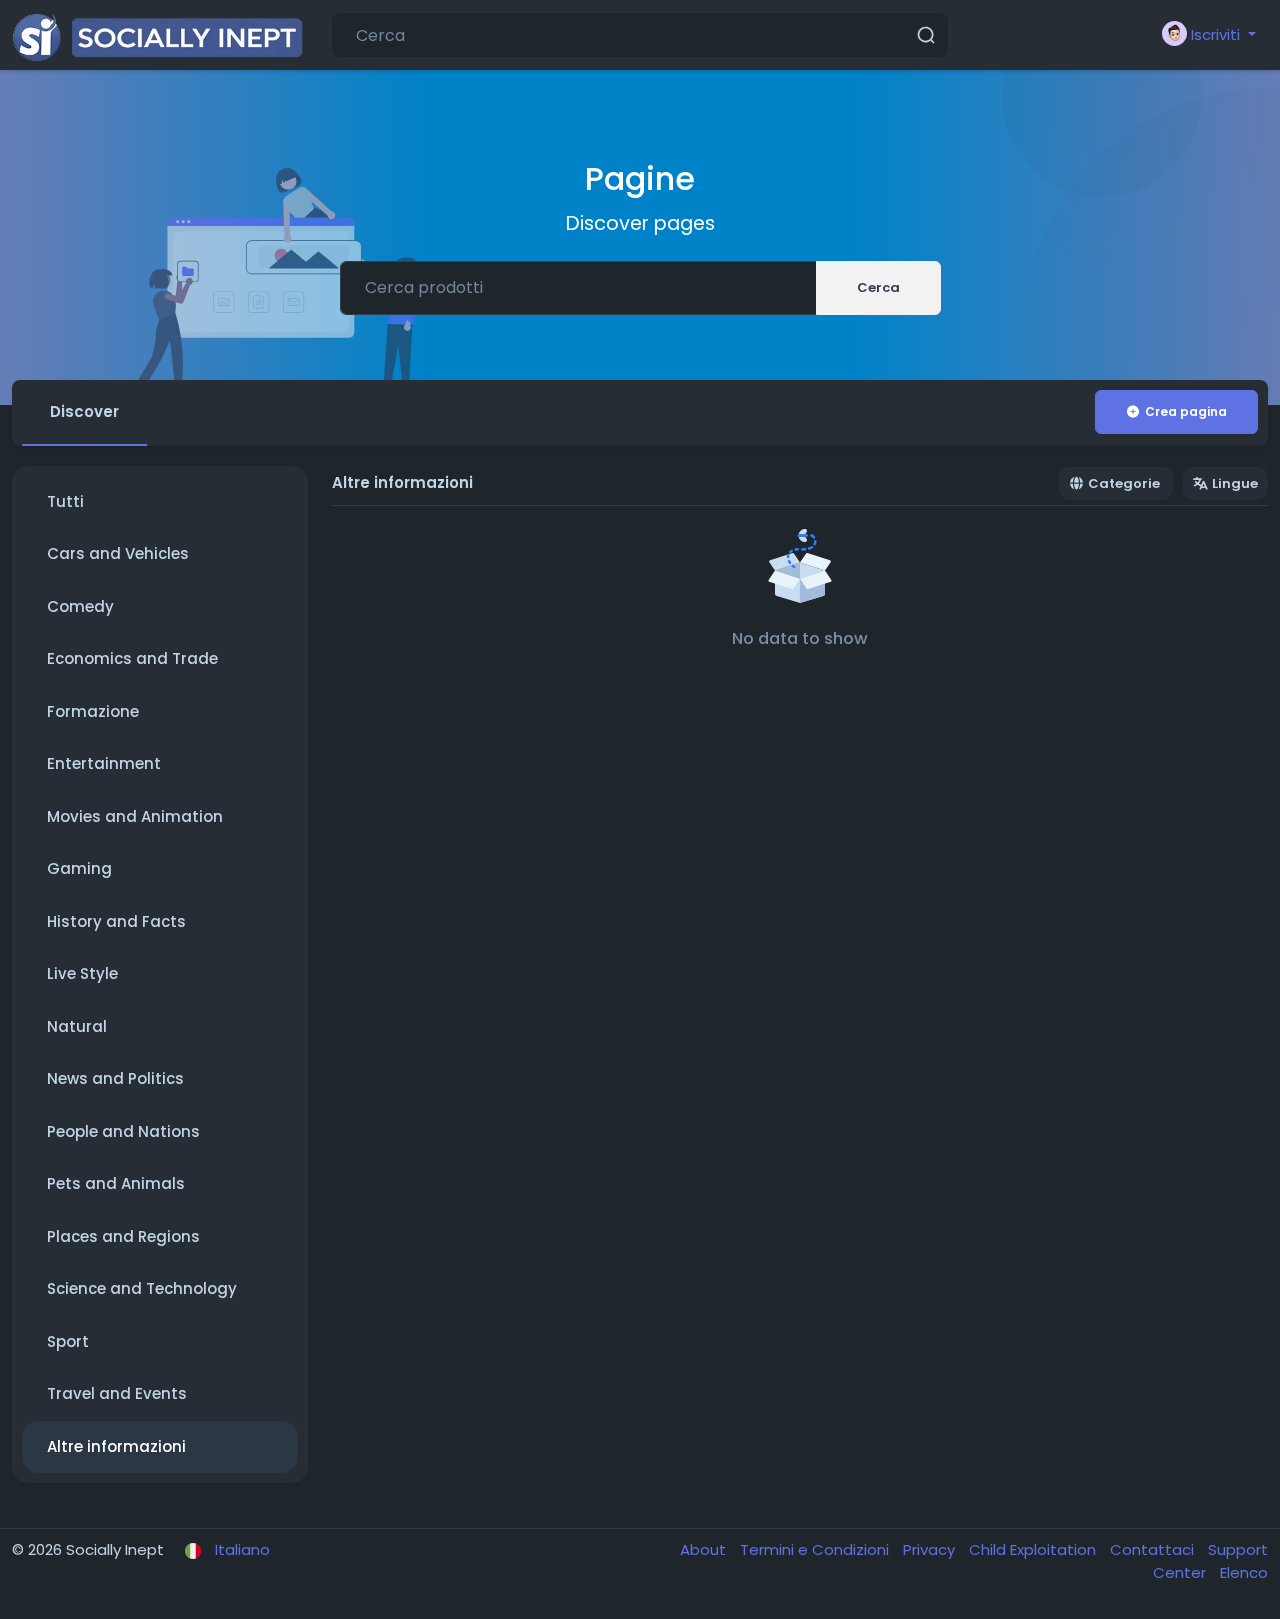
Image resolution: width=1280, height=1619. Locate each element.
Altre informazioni (116, 1446)
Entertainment (104, 763)
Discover (84, 411)
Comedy (80, 606)
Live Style (82, 973)
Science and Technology (142, 1288)
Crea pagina (1186, 411)
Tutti (65, 501)
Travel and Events (117, 1393)
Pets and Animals (116, 1183)
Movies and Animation (135, 816)
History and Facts (116, 921)
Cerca (878, 287)
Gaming (79, 868)
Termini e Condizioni (816, 1549)
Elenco (1244, 1572)
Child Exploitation (1034, 1549)
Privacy (931, 1549)
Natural (77, 1026)
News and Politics (115, 1078)
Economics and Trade (132, 658)
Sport (68, 1341)
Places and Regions (123, 1236)
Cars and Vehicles (118, 553)
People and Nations (123, 1131)
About (705, 1549)
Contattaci (1154, 1549)
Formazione (93, 711)
